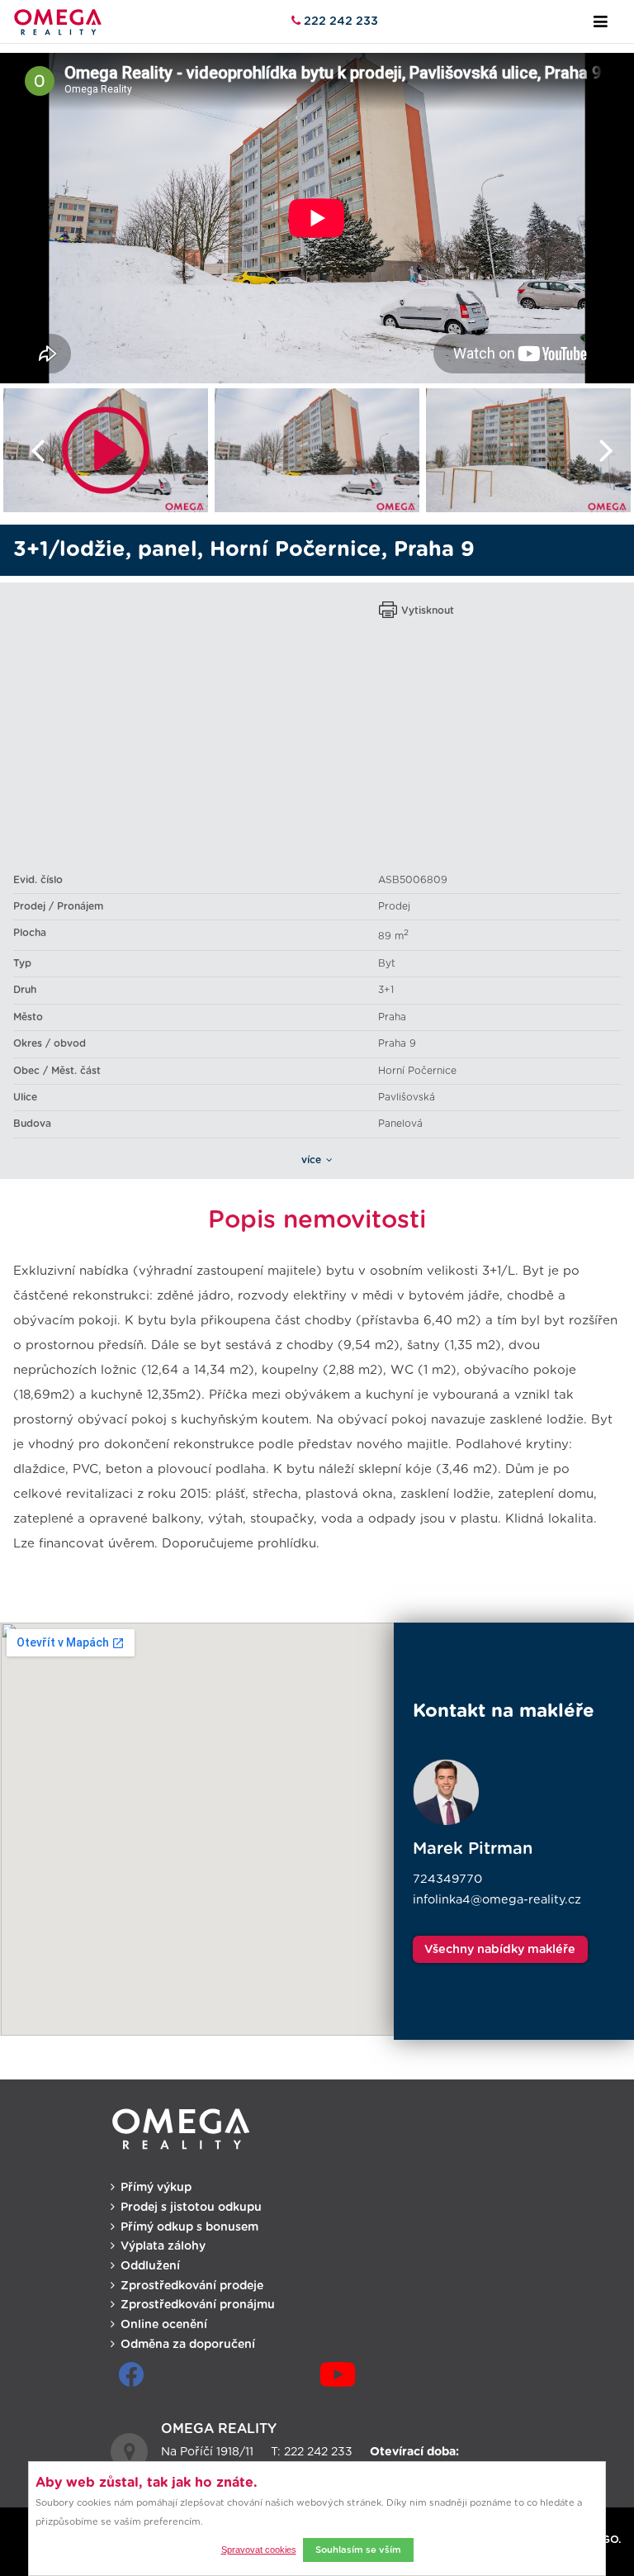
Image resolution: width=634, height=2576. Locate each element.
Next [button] (606, 450)
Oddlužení (150, 2266)
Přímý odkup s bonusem (189, 2227)
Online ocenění (164, 2325)
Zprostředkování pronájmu (198, 2305)
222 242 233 (339, 21)
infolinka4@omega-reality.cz (497, 1900)
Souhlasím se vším (358, 2550)
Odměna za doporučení (188, 2345)
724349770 (447, 1879)
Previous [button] (29, 450)
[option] (106, 450)
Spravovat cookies (259, 2550)
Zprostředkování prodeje (192, 2286)
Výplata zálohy (163, 2246)
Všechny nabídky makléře (500, 1949)
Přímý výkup (156, 2188)
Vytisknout (428, 611)
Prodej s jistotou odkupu (191, 2208)
